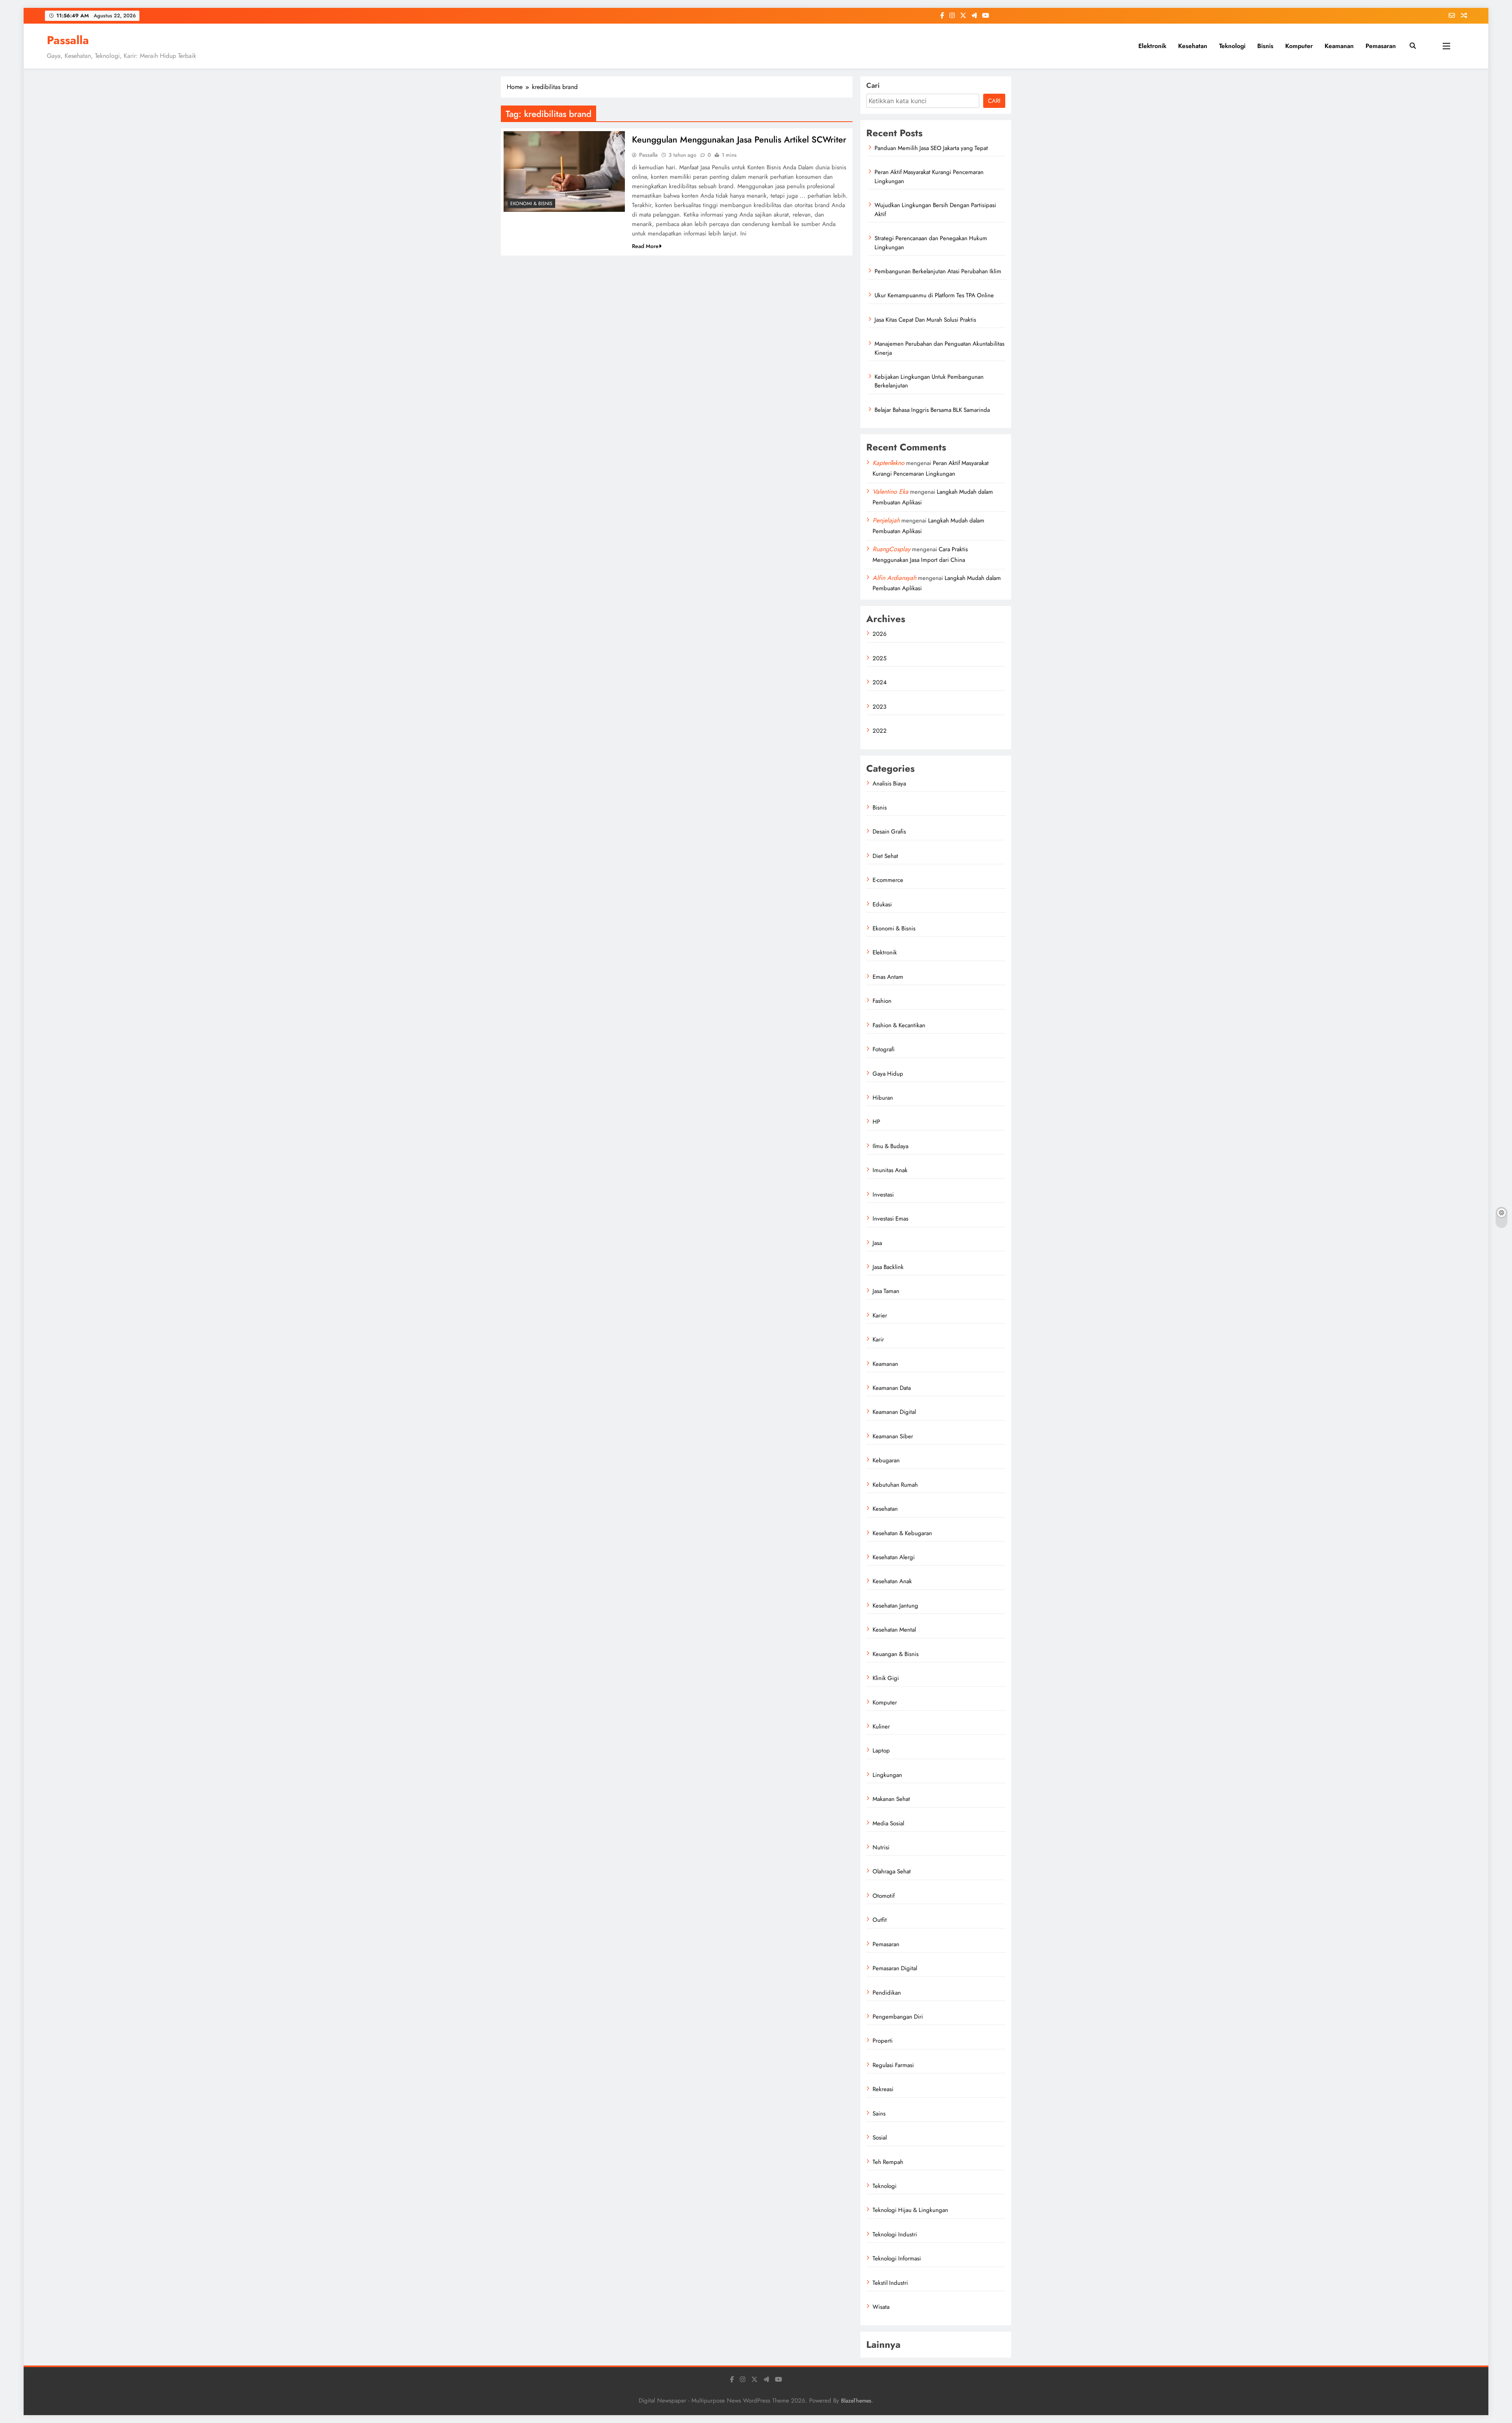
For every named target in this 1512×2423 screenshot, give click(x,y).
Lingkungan (887, 1775)
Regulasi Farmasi (893, 2065)
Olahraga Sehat (892, 1871)
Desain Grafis (889, 832)
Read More (645, 246)
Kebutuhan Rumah (895, 1485)
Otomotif (884, 1896)
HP (876, 1122)
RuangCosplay (891, 549)
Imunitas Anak (890, 1170)
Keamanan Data (892, 1388)
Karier (880, 1315)
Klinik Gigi (886, 1678)
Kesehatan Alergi (894, 1557)
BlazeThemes (856, 2401)
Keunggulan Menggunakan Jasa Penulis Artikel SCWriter (739, 139)
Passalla (68, 40)
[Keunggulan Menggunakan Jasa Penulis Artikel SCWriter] (564, 171)
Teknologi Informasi (897, 2258)
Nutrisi (881, 1847)
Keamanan (1339, 46)
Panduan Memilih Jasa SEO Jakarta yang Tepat (931, 148)
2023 (879, 707)
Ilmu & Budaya (890, 1146)
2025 (879, 658)
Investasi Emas (890, 1219)
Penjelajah (886, 520)
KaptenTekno (888, 463)
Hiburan (883, 1098)
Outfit (880, 1920)
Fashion (882, 1001)
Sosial (880, 2138)
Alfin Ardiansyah (894, 578)
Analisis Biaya (889, 784)
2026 (880, 634)
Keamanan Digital (894, 1412)
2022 (880, 731)
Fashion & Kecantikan (899, 1025)
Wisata (881, 2307)
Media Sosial (888, 1823)
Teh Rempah (888, 2162)
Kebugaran (886, 1460)
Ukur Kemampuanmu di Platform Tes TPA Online (934, 295)
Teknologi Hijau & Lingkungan (910, 2210)
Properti (883, 2041)
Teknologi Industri (895, 2234)
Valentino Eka (890, 492)
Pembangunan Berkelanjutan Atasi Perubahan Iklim (938, 271)
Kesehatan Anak (892, 1581)
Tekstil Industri (890, 2283)
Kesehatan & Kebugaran (902, 1533)
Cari (873, 85)
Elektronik (1152, 46)
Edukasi (882, 904)
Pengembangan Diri (898, 2017)
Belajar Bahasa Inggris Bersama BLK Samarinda (932, 410)
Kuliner (881, 1726)
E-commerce (888, 880)
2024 (880, 682)
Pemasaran (1381, 46)
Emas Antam (888, 977)
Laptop (881, 1751)
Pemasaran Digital (895, 1968)
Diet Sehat (885, 856)
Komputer (1299, 46)
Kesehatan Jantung (895, 1606)
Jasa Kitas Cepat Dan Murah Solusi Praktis (925, 320)
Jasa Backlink (888, 1267)
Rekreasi (883, 2089)
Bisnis (1265, 46)
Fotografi (884, 1049)
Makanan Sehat (891, 1799)
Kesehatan (1193, 46)
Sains (879, 2114)
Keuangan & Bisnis (896, 1654)
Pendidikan (887, 1993)
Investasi (883, 1195)
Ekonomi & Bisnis (531, 204)
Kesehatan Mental (894, 1630)
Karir (878, 1339)
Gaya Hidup (888, 1074)
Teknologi (1232, 46)
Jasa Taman (886, 1291)
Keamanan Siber (893, 1436)
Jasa (877, 1243)
